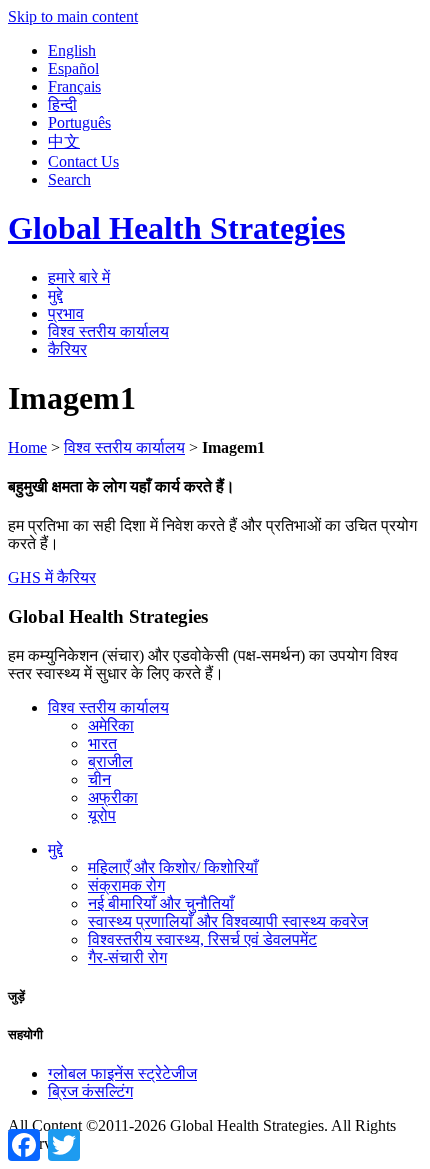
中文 (64, 141)
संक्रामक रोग (126, 885)
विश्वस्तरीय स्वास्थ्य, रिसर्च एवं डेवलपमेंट (202, 939)
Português (79, 122)
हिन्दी (62, 104)
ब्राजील (110, 761)
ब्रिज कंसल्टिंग (90, 1091)
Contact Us (83, 161)
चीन (99, 779)
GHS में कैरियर (52, 577)
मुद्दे (55, 295)
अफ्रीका (113, 797)
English (72, 50)
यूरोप (102, 815)
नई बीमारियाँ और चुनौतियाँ (161, 903)
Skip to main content (73, 16)
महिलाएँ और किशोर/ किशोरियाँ (173, 867)
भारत (102, 743)
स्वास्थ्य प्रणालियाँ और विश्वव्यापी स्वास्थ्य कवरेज (228, 921)
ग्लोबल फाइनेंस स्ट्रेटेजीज (122, 1073)
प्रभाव (66, 313)
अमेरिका (111, 725)
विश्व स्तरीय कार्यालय (108, 331)
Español (73, 68)
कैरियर (67, 349)
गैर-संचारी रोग (127, 957)
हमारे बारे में (79, 277)
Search (69, 179)
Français (74, 86)
